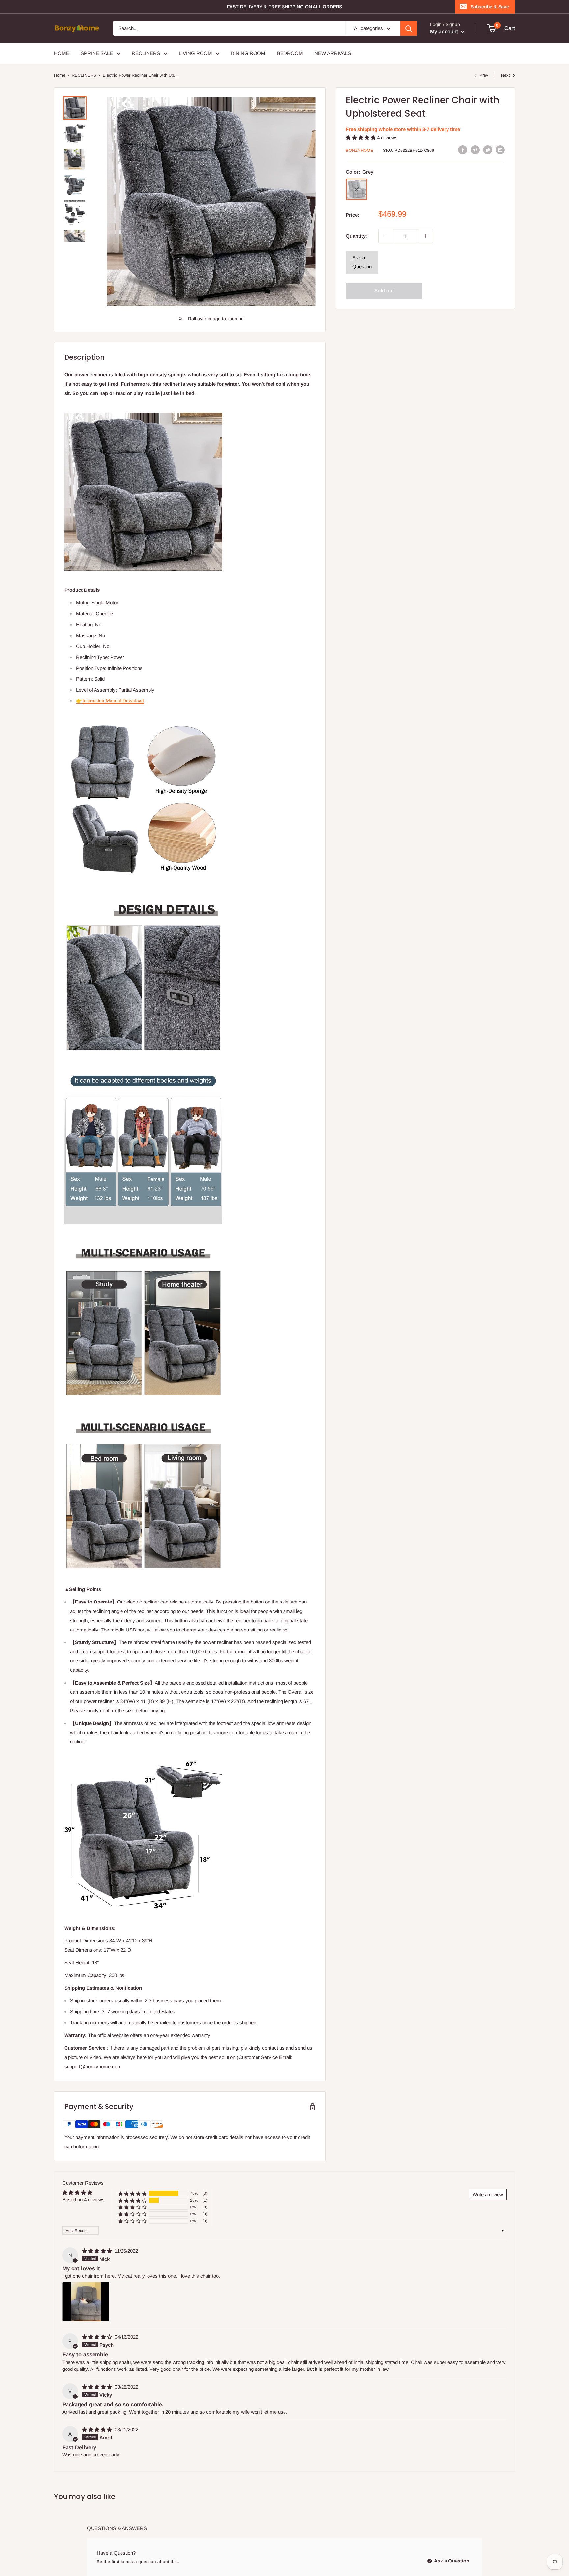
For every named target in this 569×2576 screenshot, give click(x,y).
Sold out (384, 291)
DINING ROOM (248, 53)
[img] (98, 2251)
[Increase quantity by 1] (426, 236)
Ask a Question (362, 262)
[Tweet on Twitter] (488, 150)
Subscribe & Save (490, 7)
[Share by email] (500, 150)
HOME (62, 53)
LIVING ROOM (195, 53)
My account (445, 31)
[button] (361, 137)
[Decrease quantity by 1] (386, 236)
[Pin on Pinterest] (475, 150)
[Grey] (357, 189)
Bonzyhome (360, 150)
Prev (484, 75)
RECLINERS (146, 53)
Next (506, 75)
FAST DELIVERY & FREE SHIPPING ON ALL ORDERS (284, 7)
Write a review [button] (488, 2194)
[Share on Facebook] (463, 150)
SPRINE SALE (97, 53)
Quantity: (356, 236)
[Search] (409, 28)
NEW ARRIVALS (333, 53)
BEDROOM (290, 53)
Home (60, 75)
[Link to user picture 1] (86, 2302)
